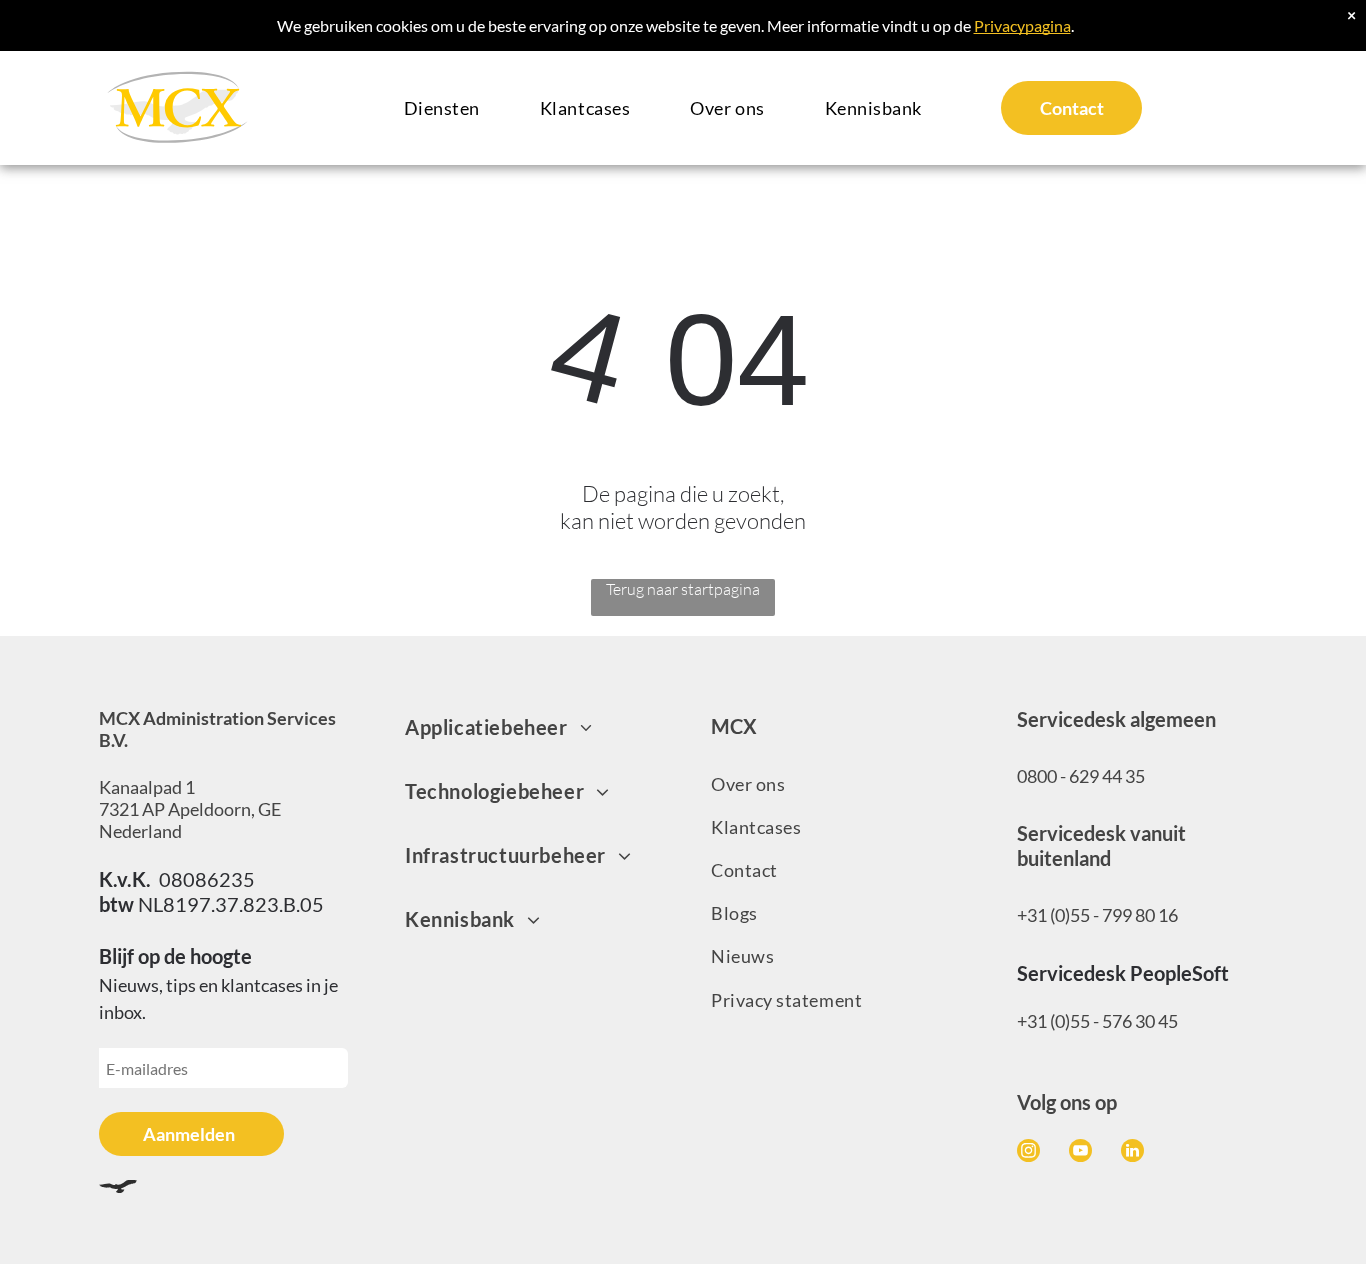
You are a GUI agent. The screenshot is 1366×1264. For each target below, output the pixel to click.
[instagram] (1028, 1153)
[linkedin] (1132, 1153)
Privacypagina (1022, 25)
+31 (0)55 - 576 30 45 (1097, 1021)
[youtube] (1080, 1153)
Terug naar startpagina (683, 589)
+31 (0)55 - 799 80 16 (1097, 915)
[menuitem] (442, 108)
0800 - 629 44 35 (1081, 776)
